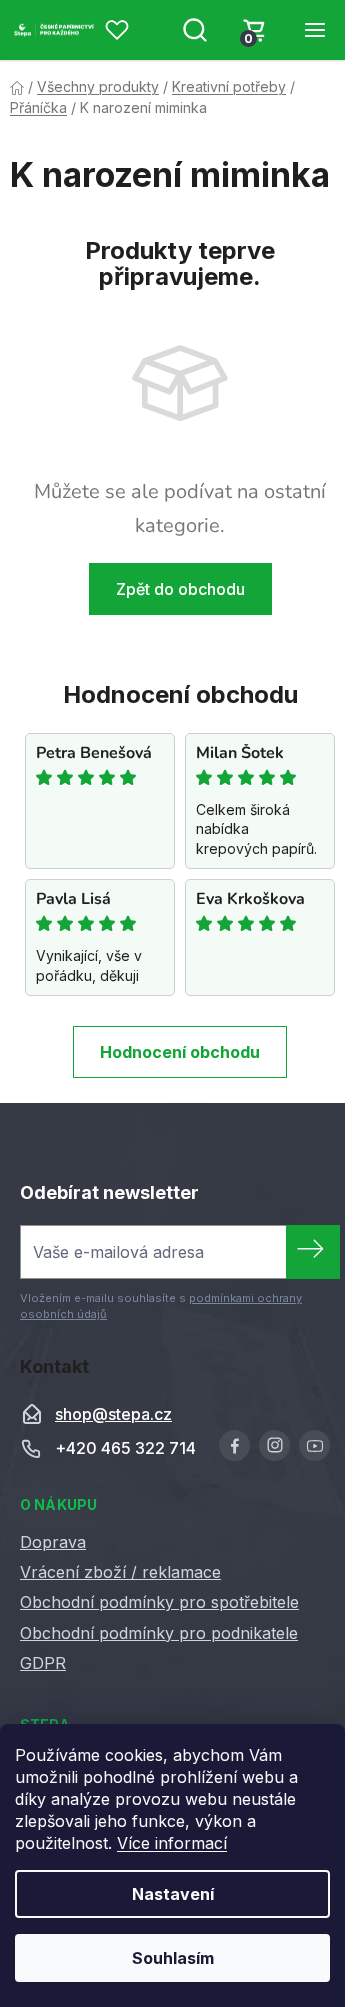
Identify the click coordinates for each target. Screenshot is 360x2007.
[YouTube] (314, 1445)
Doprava (53, 1542)
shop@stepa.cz (113, 1414)
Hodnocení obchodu (180, 1052)
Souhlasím (173, 1958)
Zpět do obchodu (180, 589)
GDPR (43, 1663)
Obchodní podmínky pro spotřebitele (159, 1602)
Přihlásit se (313, 1252)
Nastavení (173, 1894)
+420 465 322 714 (125, 1448)
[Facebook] (234, 1445)
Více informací (172, 1843)
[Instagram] (274, 1445)
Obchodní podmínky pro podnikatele (159, 1633)
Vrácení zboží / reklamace (120, 1572)
